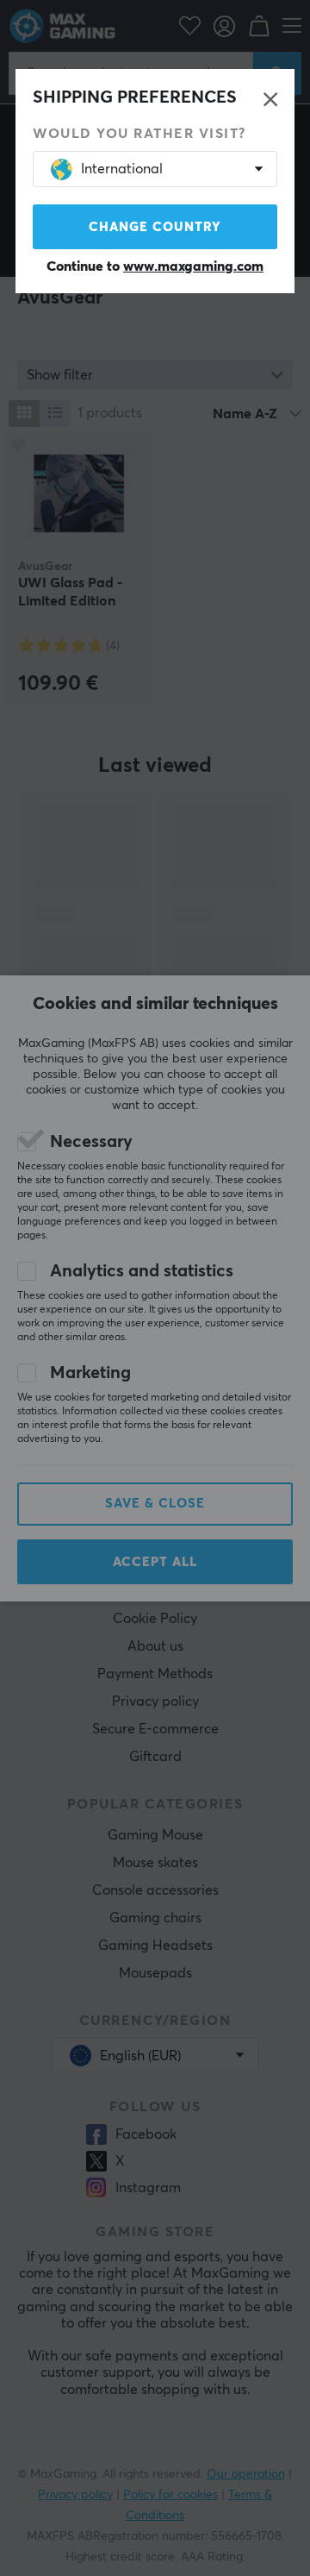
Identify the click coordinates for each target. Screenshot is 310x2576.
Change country (155, 227)
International (122, 169)
